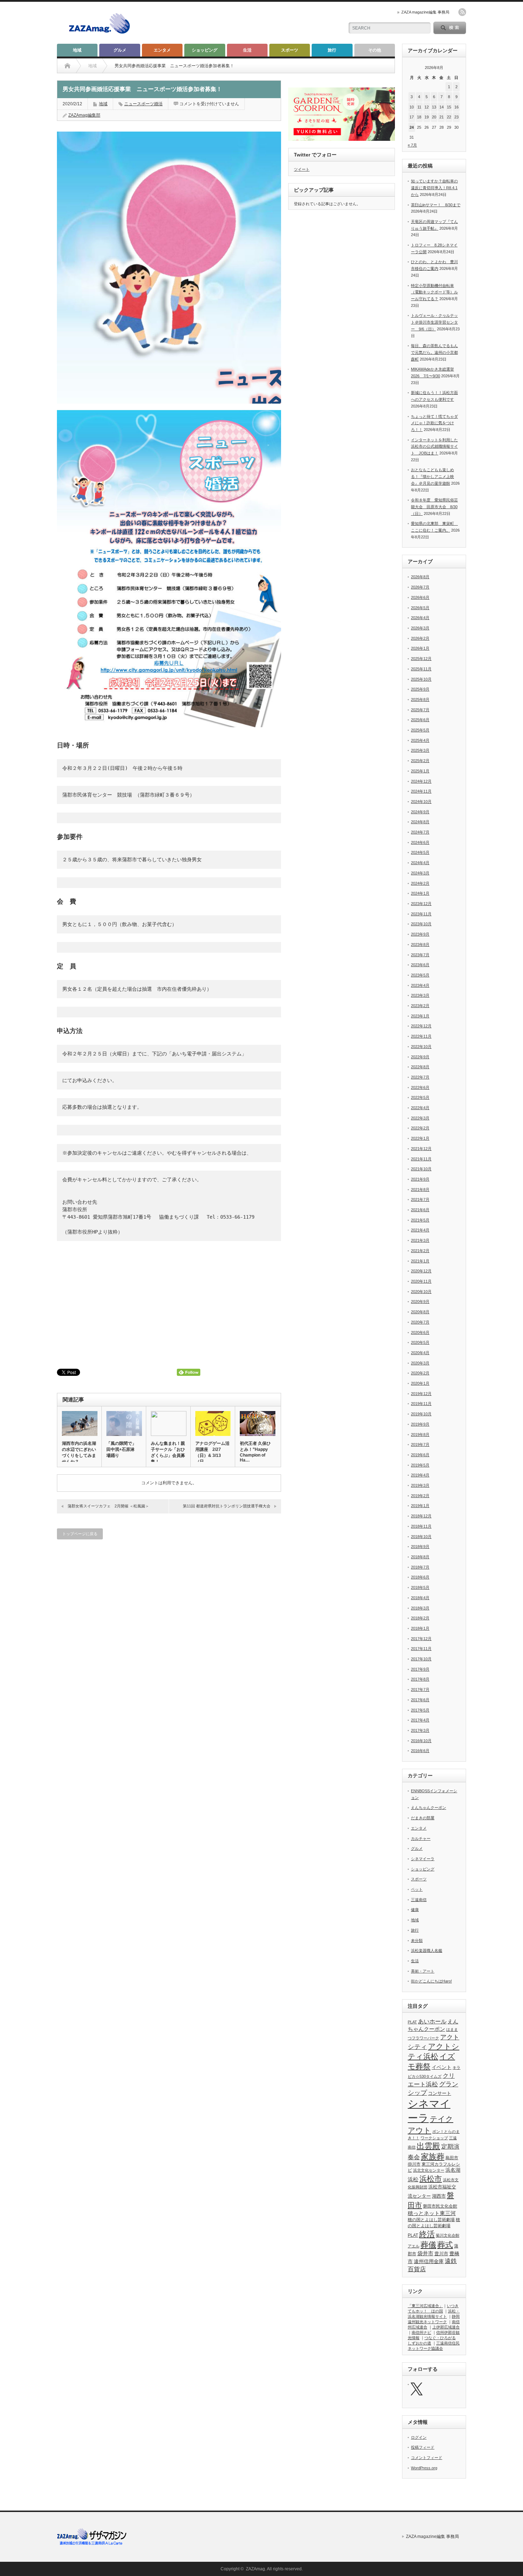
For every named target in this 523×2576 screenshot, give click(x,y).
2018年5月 (420, 1587)
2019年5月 (420, 1465)
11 (419, 107)
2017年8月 (420, 1679)
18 (419, 117)
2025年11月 (421, 669)
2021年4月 (420, 1230)
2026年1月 (420, 648)
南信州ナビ (421, 2332)
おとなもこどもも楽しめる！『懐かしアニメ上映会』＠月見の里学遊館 (432, 476)
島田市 (452, 2158)
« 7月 (412, 145)
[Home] (67, 66)
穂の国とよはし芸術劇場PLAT (434, 2228)
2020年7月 (420, 1322)
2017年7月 (420, 1689)
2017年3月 (420, 1730)
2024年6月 (420, 842)
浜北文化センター (429, 2170)
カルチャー (421, 1838)
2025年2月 (420, 761)
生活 (247, 50)
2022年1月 (420, 1138)
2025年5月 (420, 730)
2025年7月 (420, 710)
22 (449, 117)
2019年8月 (420, 1435)
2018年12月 (421, 1516)
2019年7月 (420, 1444)
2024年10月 (421, 802)
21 (442, 117)
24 (412, 127)
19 (427, 117)
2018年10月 (421, 1537)
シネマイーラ (423, 1859)
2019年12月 (421, 1394)
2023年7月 (420, 955)
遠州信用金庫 (429, 2261)
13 (434, 107)
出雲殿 (428, 2146)
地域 (77, 50)
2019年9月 (420, 1424)
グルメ (120, 50)
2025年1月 (420, 771)
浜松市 (431, 2179)
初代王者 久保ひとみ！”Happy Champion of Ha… (255, 1452)
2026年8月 (420, 577)
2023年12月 (421, 904)
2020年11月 (421, 1281)
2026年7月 (420, 587)
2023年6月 (420, 965)
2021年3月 (420, 1240)
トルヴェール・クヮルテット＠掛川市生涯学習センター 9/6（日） (434, 322)
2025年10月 (421, 679)
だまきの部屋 (423, 1818)
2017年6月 (420, 1700)
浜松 (413, 2179)
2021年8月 (420, 1189)
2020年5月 (420, 1342)
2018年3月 (420, 1608)
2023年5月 (420, 975)
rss (462, 12)
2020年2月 (420, 1373)
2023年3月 (420, 995)
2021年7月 (420, 1199)
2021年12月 (421, 1149)
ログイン (419, 2437)
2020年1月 (420, 1383)
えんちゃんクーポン (429, 1808)
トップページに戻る (80, 1534)
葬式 (445, 2245)
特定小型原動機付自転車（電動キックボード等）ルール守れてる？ (434, 292)
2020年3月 (420, 1363)
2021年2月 (420, 1251)
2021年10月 (421, 1169)
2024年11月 (421, 791)
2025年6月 (420, 720)
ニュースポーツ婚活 (143, 104)
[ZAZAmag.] (99, 34)
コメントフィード (427, 2458)
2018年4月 (420, 1598)
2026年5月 (420, 608)
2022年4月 (420, 1108)
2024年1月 (420, 893)
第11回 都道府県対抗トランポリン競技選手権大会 (227, 1506)
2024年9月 (420, 812)
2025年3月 (420, 750)
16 (456, 107)
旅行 (332, 50)
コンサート (440, 2093)
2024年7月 (420, 832)
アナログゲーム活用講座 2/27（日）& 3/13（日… (212, 1452)
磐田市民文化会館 (440, 2206)
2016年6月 (420, 1751)
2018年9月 (420, 1547)
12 (427, 107)
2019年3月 (420, 1485)
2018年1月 (420, 1628)
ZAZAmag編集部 (84, 115)
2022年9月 (420, 1057)
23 (456, 117)
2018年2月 (420, 1618)
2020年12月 (421, 1271)
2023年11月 (421, 914)
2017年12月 (421, 1639)
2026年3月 (420, 628)
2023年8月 (420, 944)
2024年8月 (420, 822)
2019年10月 (421, 1414)
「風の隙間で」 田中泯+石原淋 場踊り (123, 1449)
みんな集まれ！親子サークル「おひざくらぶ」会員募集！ (168, 1452)
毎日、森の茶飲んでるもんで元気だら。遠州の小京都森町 (434, 352)
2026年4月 (420, 618)
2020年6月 (420, 1332)
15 (449, 107)
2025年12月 (421, 659)
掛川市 (414, 2164)
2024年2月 (420, 883)
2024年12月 (421, 781)
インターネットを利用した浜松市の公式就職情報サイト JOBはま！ (434, 446)
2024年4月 (420, 863)
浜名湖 (453, 2170)
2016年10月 (421, 1741)
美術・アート (423, 1971)
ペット (417, 1889)
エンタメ (162, 50)
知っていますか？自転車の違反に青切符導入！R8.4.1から (434, 188)
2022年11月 (421, 1036)
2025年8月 (420, 699)
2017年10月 (421, 1659)
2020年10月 (421, 1292)
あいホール (432, 2021)
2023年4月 (420, 985)
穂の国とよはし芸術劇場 (431, 2220)
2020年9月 (420, 1302)
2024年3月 (420, 873)
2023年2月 (420, 1006)
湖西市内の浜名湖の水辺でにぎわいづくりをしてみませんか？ (79, 1452)
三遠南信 (419, 1900)
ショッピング (205, 50)
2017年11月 (421, 1649)
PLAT (412, 2022)
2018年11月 (421, 1526)
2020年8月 (420, 1312)
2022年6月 (420, 1087)
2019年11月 (421, 1404)
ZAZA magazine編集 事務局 (425, 12)
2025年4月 (420, 740)
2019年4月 (420, 1475)
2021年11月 (421, 1159)
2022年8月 (420, 1067)
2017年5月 (420, 1710)
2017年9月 (420, 1669)
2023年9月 (420, 934)
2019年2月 (420, 1496)
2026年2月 (420, 638)
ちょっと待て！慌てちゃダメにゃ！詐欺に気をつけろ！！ (434, 423)
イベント (442, 2067)
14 (442, 107)
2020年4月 (420, 1353)
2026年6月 (420, 597)
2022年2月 (420, 1128)
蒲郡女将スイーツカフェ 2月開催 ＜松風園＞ (108, 1506)
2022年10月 (421, 1047)
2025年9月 (420, 689)
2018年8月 (420, 1557)
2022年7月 (420, 1077)
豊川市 (441, 2254)
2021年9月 (420, 1179)
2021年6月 (420, 1210)
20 (434, 117)
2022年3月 (420, 1118)
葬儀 (428, 2245)
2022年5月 (420, 1097)
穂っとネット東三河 (432, 2213)
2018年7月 (420, 1567)
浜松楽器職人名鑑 (427, 1950)
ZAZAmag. (256, 2569)
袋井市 (425, 2253)
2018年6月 (420, 1577)
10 (412, 107)
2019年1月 (420, 1506)
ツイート (302, 169)
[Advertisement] (255, 23)
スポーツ (290, 50)
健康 (415, 1910)
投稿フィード (423, 2447)
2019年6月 (420, 1455)
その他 (375, 50)
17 (412, 117)
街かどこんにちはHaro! (431, 1981)
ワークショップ (434, 2138)
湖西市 (439, 2196)
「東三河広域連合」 (425, 2306)
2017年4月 (420, 1720)
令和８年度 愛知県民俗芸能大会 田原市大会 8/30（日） (434, 507)
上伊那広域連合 (446, 2327)
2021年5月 (420, 1220)
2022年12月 (421, 1026)
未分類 (417, 1941)
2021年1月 (420, 1261)
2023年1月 (420, 1016)
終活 (427, 2234)
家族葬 (433, 2157)
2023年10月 (421, 924)
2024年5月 (420, 852)
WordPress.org (424, 2468)
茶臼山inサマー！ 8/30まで (436, 205)
